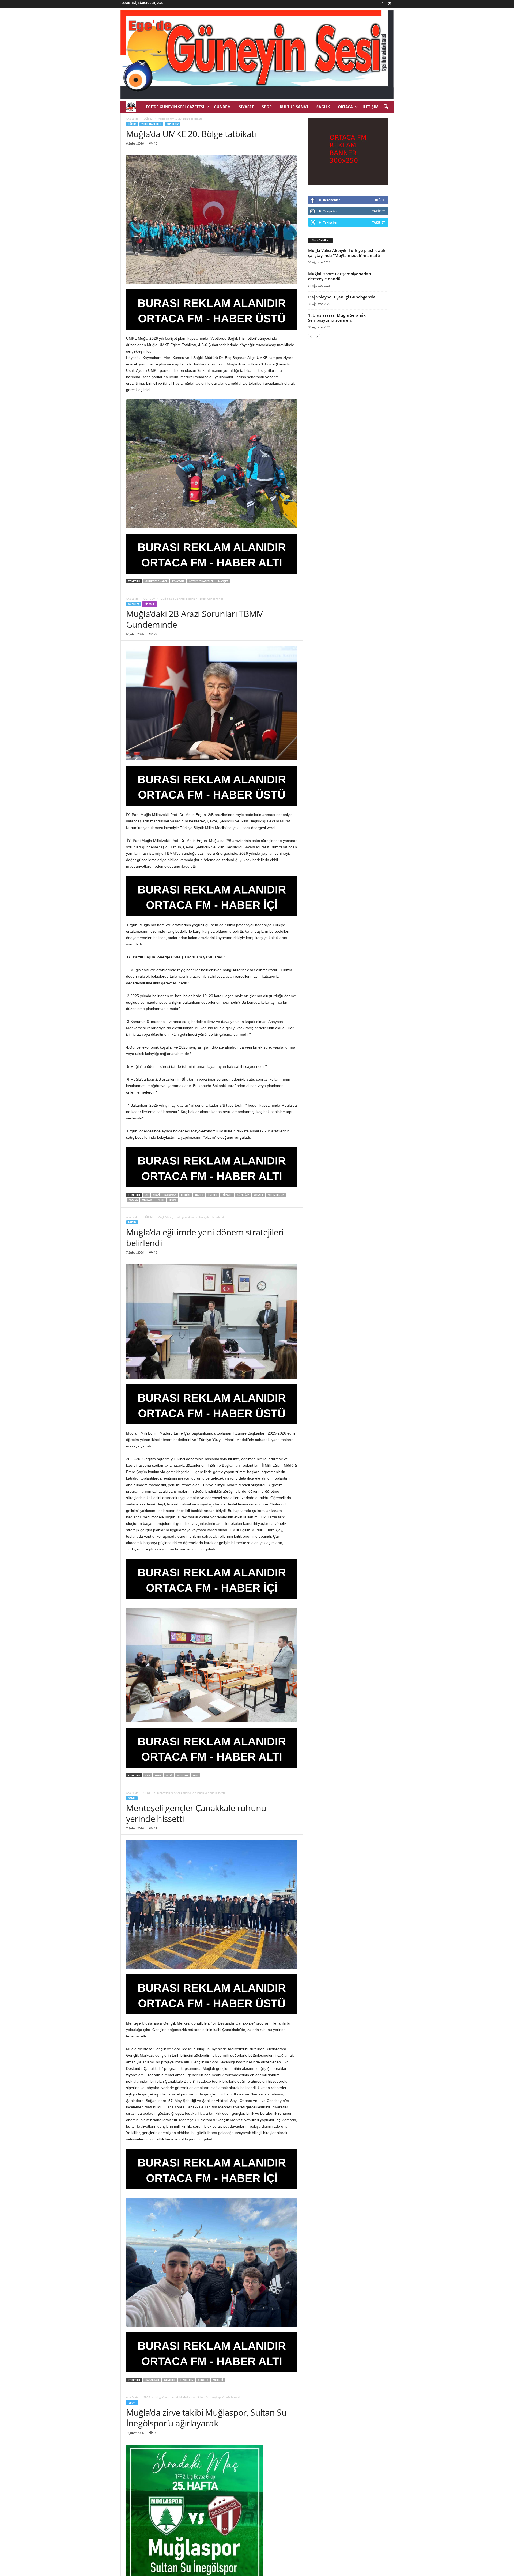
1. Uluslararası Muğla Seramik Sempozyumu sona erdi (337, 318)
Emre (158, 1775)
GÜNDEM (222, 107)
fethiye (186, 1195)
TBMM (172, 1200)
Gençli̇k (203, 2380)
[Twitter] (390, 4)
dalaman (170, 1195)
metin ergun (276, 1195)
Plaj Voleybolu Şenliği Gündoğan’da (342, 297)
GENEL (148, 1793)
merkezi (218, 2380)
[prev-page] (311, 336)
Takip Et (378, 211)
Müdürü (182, 1775)
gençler (170, 2380)
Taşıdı (160, 1200)
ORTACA (345, 107)
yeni (195, 1775)
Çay (148, 1775)
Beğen (380, 200)
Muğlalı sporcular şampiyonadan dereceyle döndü (340, 276)
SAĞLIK (323, 107)
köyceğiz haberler (201, 581)
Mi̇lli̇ (169, 1775)
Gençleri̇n (186, 2380)
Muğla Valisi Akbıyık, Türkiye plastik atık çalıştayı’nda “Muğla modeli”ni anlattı (347, 253)
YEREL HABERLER (151, 124)
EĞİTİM (148, 119)
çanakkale (152, 2380)
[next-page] (317, 336)
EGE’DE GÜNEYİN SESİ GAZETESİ (175, 107)
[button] (386, 107)
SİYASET (246, 107)
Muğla (133, 1200)
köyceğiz (178, 581)
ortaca (147, 1200)
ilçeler (212, 1195)
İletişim (371, 107)
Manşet (223, 581)
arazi (156, 1195)
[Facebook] (373, 4)
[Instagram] (381, 4)
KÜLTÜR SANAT (294, 107)
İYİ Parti (227, 1195)
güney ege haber (156, 581)
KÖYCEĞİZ (173, 124)
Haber (199, 1195)
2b (147, 1195)
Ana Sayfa (132, 119)
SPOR (267, 107)
